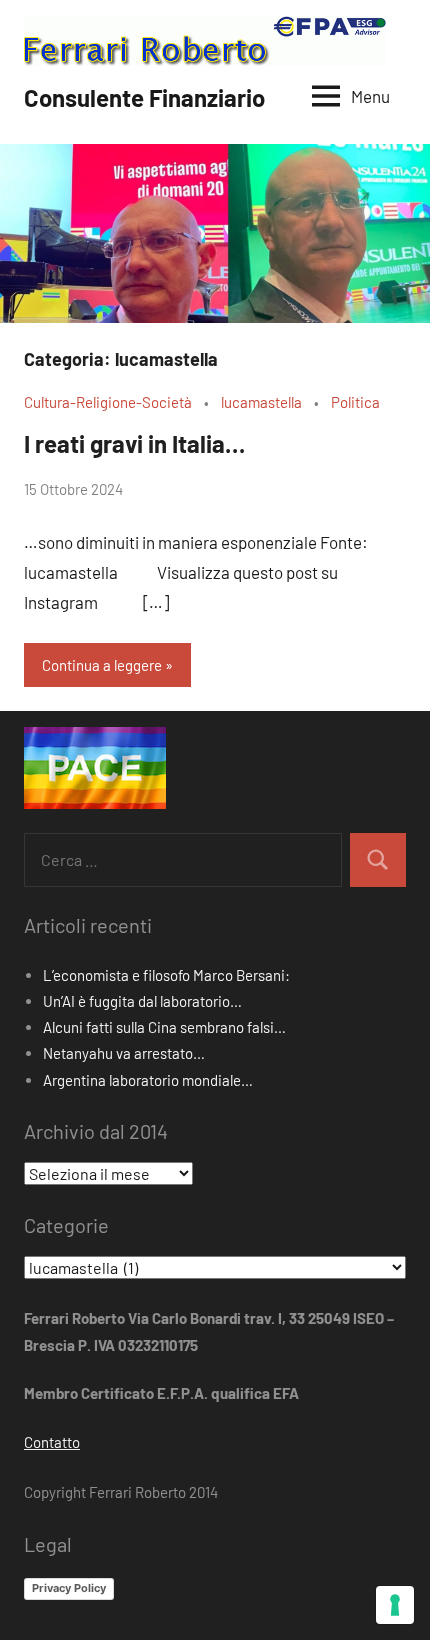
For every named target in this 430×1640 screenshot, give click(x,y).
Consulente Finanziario (144, 97)
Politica (355, 402)
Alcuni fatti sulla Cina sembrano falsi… (164, 1027)
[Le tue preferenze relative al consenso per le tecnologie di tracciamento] (395, 1605)
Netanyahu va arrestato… (124, 1053)
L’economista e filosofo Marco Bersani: (166, 975)
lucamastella (261, 402)
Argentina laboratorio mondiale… (148, 1080)
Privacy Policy (69, 1588)
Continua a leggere (102, 665)
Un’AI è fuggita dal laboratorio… (142, 1001)
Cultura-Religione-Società (108, 402)
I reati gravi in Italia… (134, 443)
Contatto (52, 1442)
